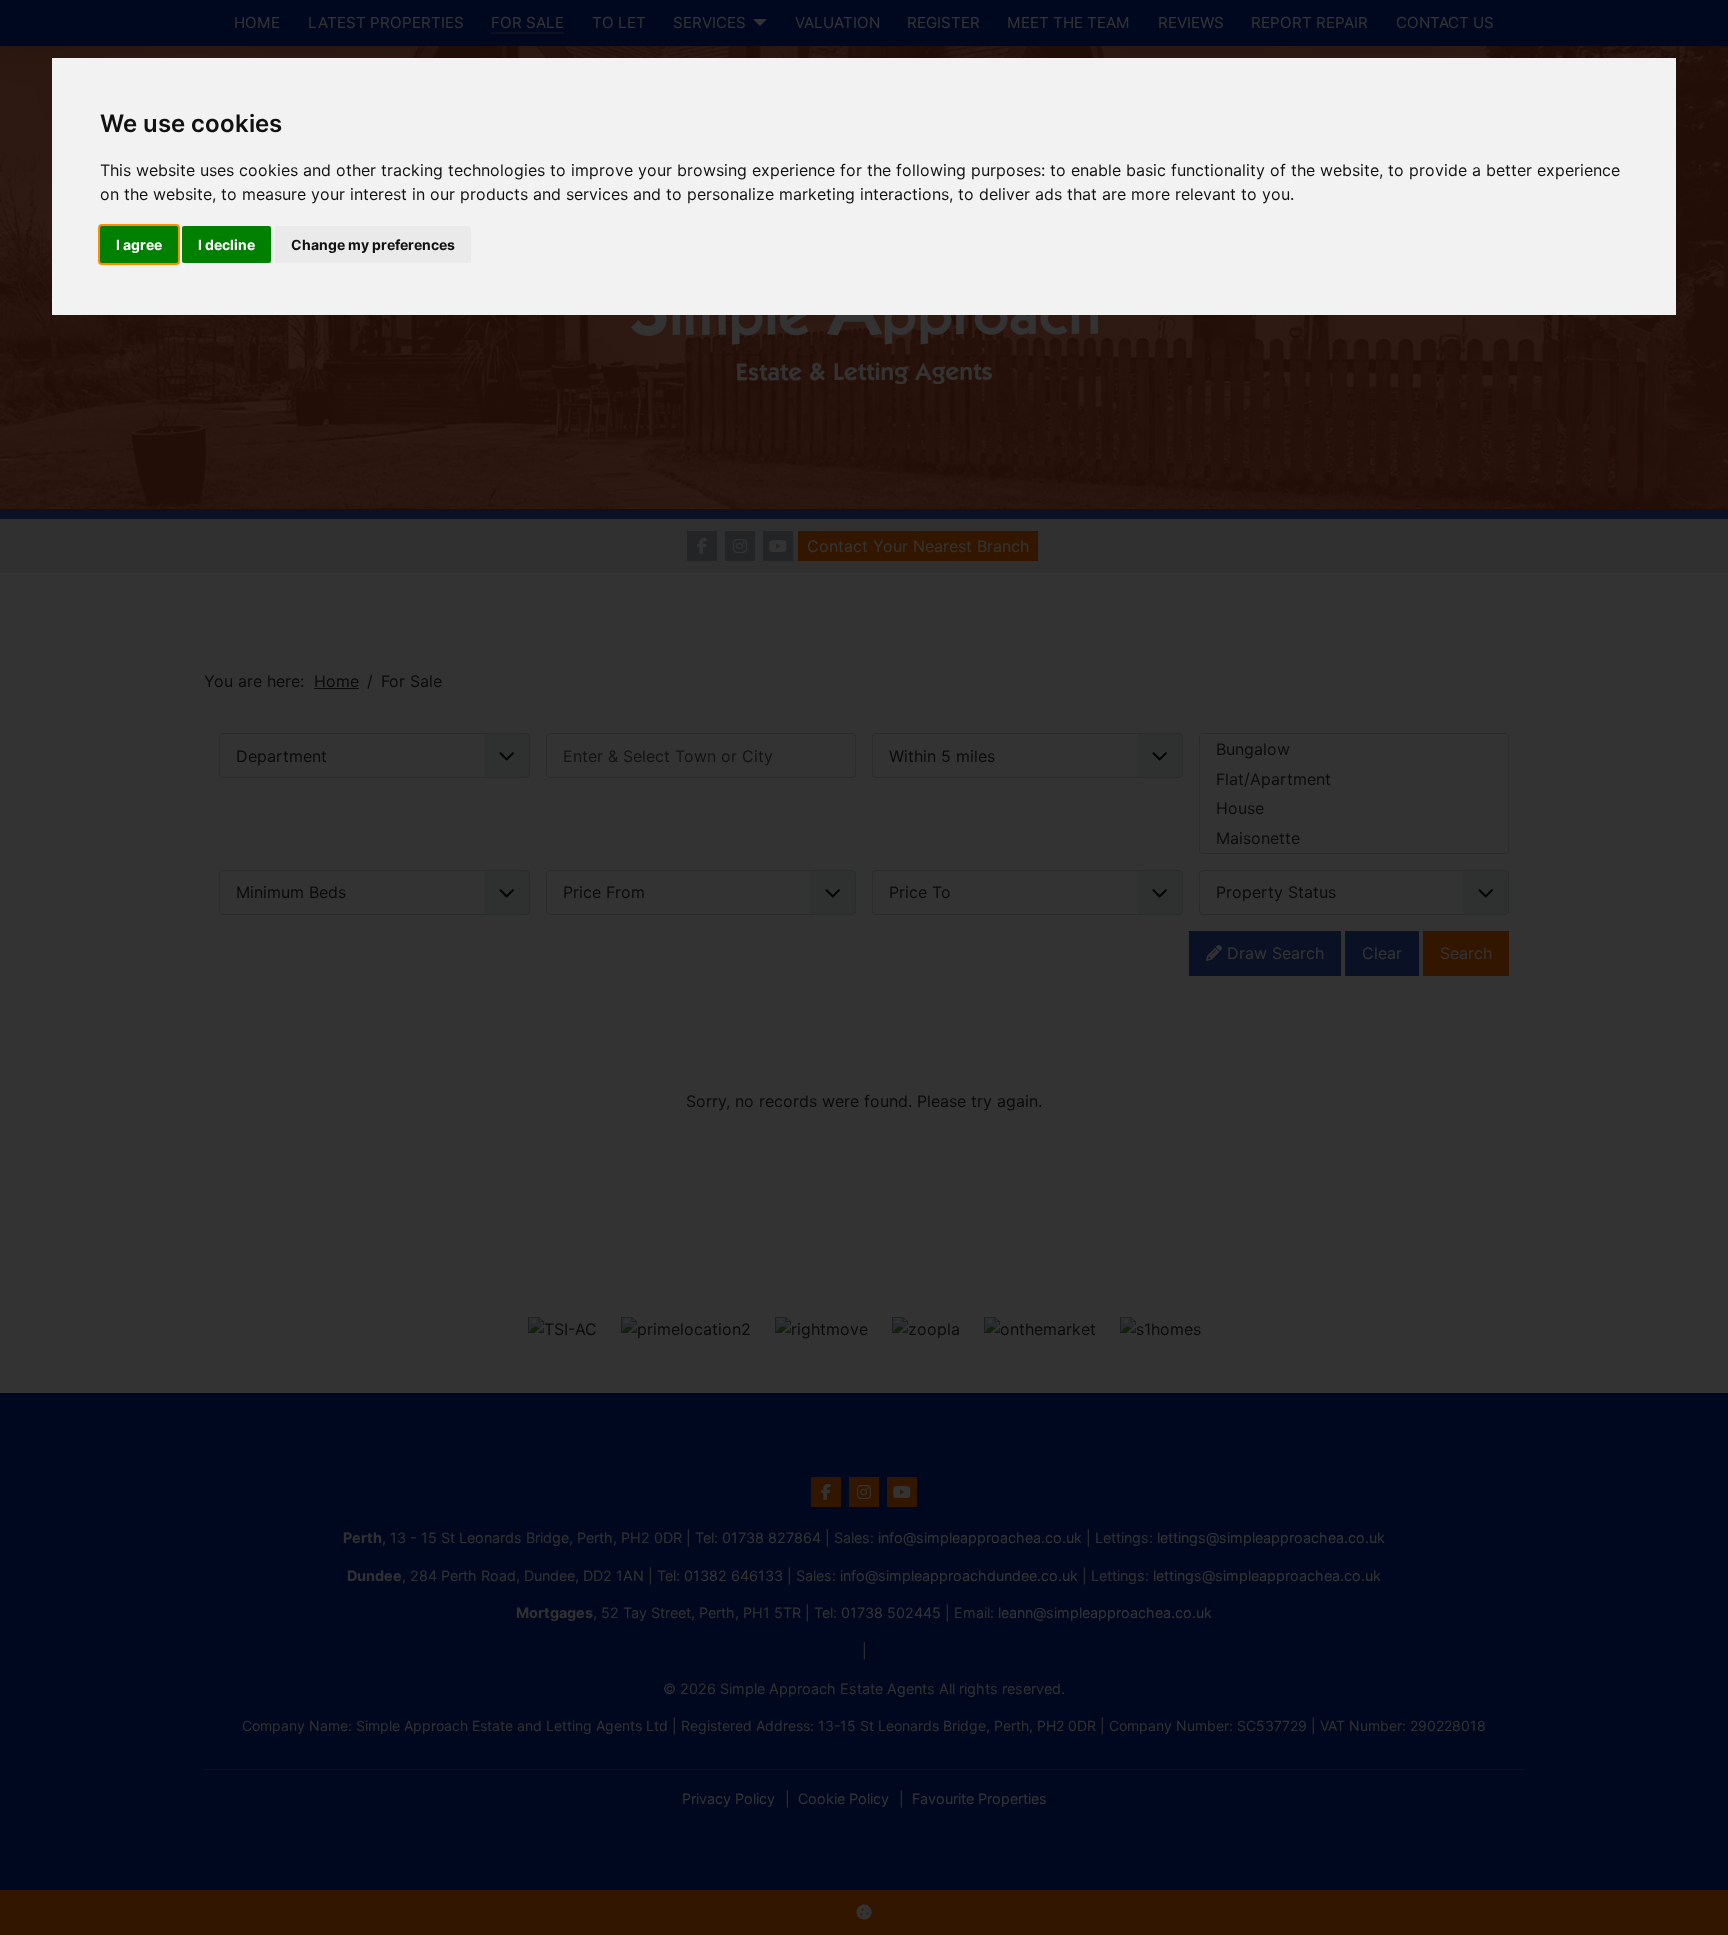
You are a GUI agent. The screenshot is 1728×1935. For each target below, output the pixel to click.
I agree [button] (139, 244)
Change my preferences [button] (373, 244)
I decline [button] (226, 244)
